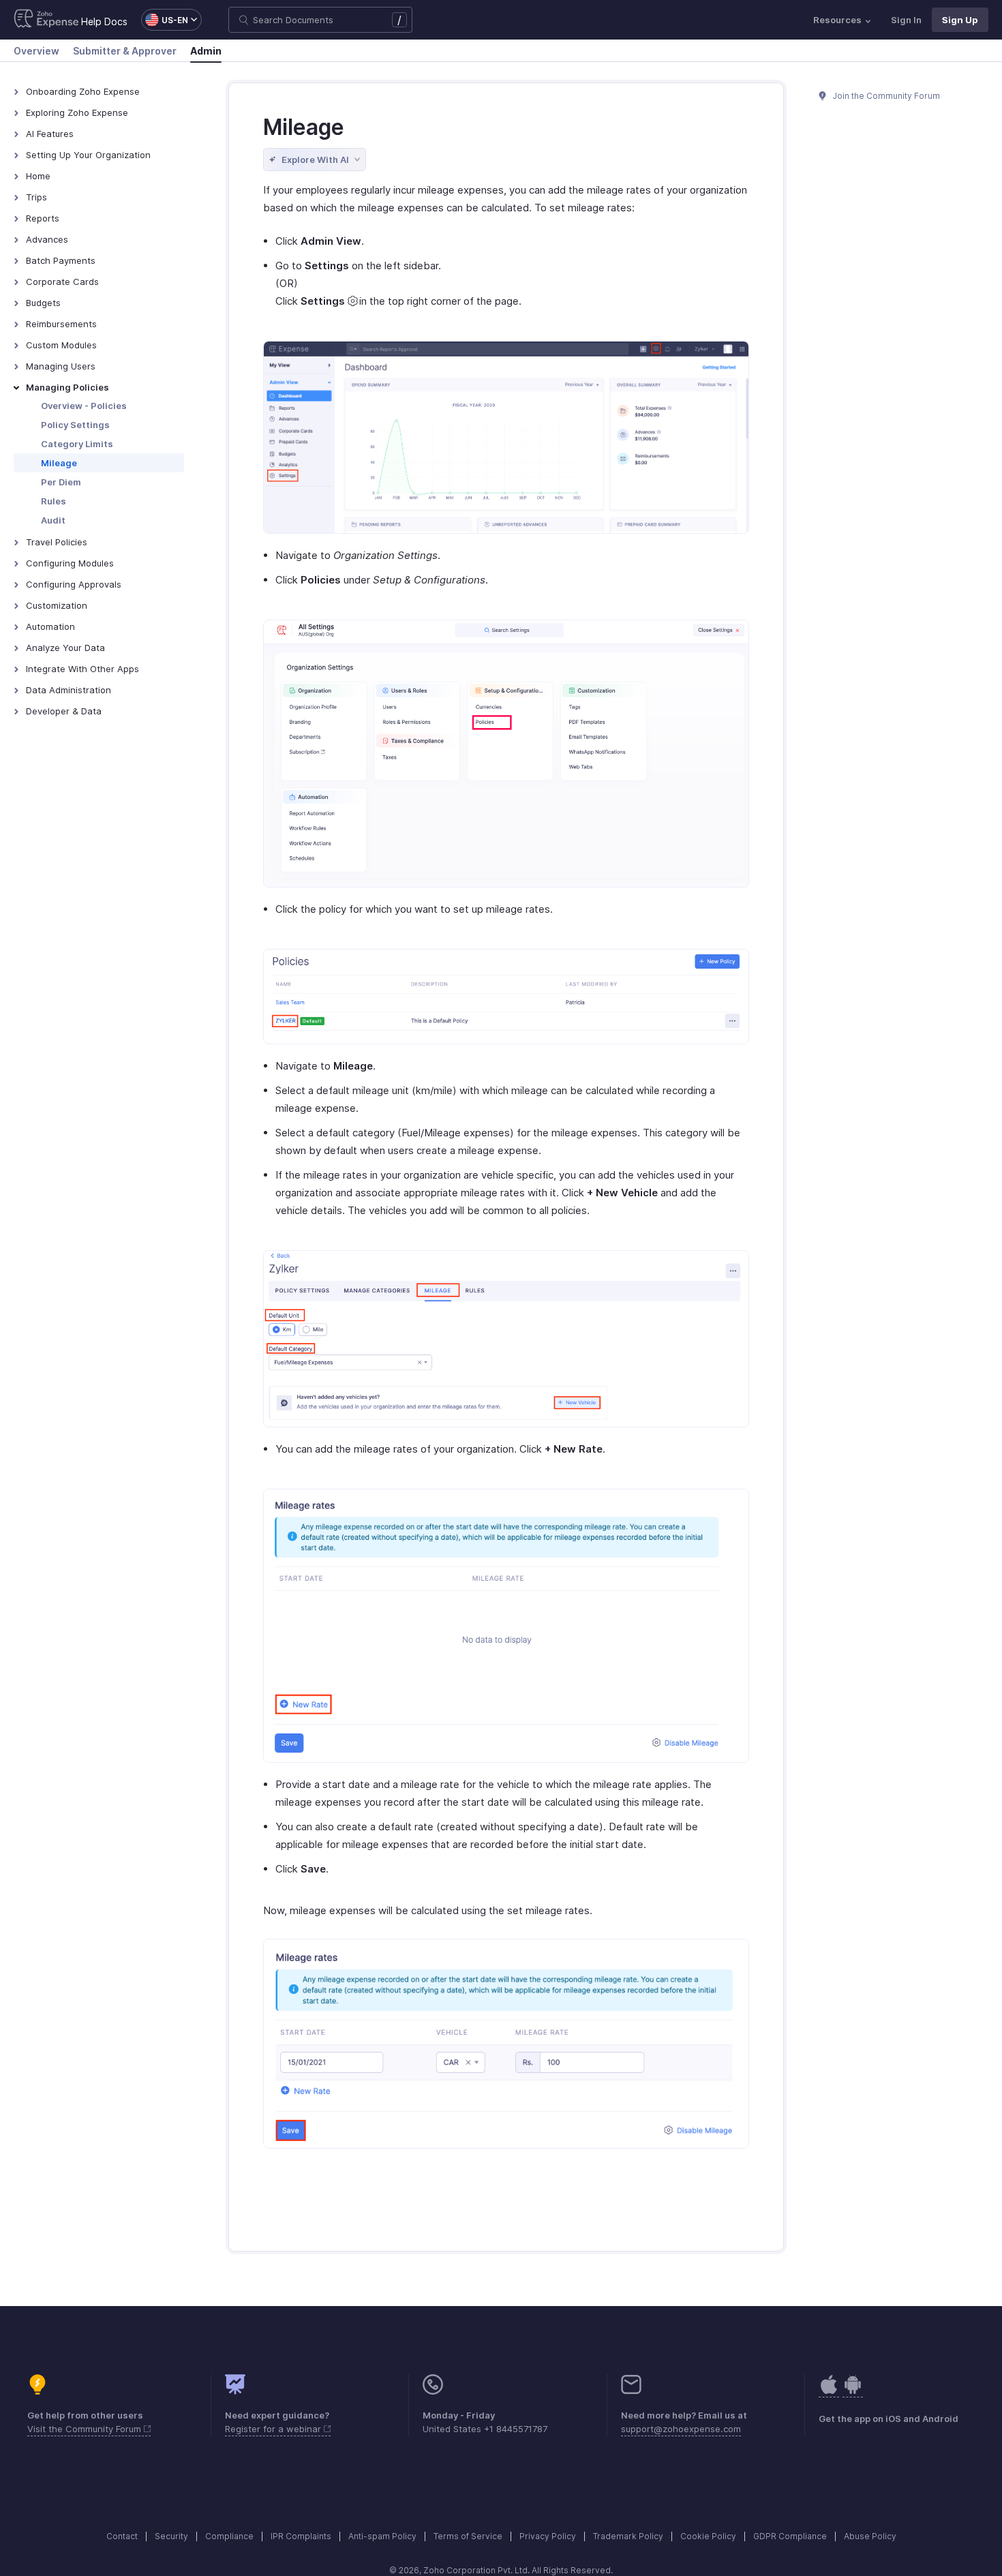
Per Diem (61, 482)
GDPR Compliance (790, 2536)
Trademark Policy (628, 2536)
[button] (165, 20)
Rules (54, 501)
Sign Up (960, 20)
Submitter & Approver (125, 51)
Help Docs (104, 21)
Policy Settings (75, 425)
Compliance (229, 2536)
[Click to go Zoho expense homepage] (46, 20)
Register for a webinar (274, 2429)
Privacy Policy (548, 2536)
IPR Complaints (301, 2536)
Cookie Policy (708, 2536)
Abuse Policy (870, 2536)
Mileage (59, 463)
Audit (53, 520)
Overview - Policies (84, 406)
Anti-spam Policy (382, 2536)
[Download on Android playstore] (829, 2392)
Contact (122, 2536)
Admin (206, 51)
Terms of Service (468, 2536)
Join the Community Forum (885, 96)
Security (171, 2536)
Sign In (906, 20)
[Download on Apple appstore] (853, 2392)
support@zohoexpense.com (681, 2429)
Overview (36, 51)
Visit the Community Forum (86, 2429)
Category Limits (77, 444)
